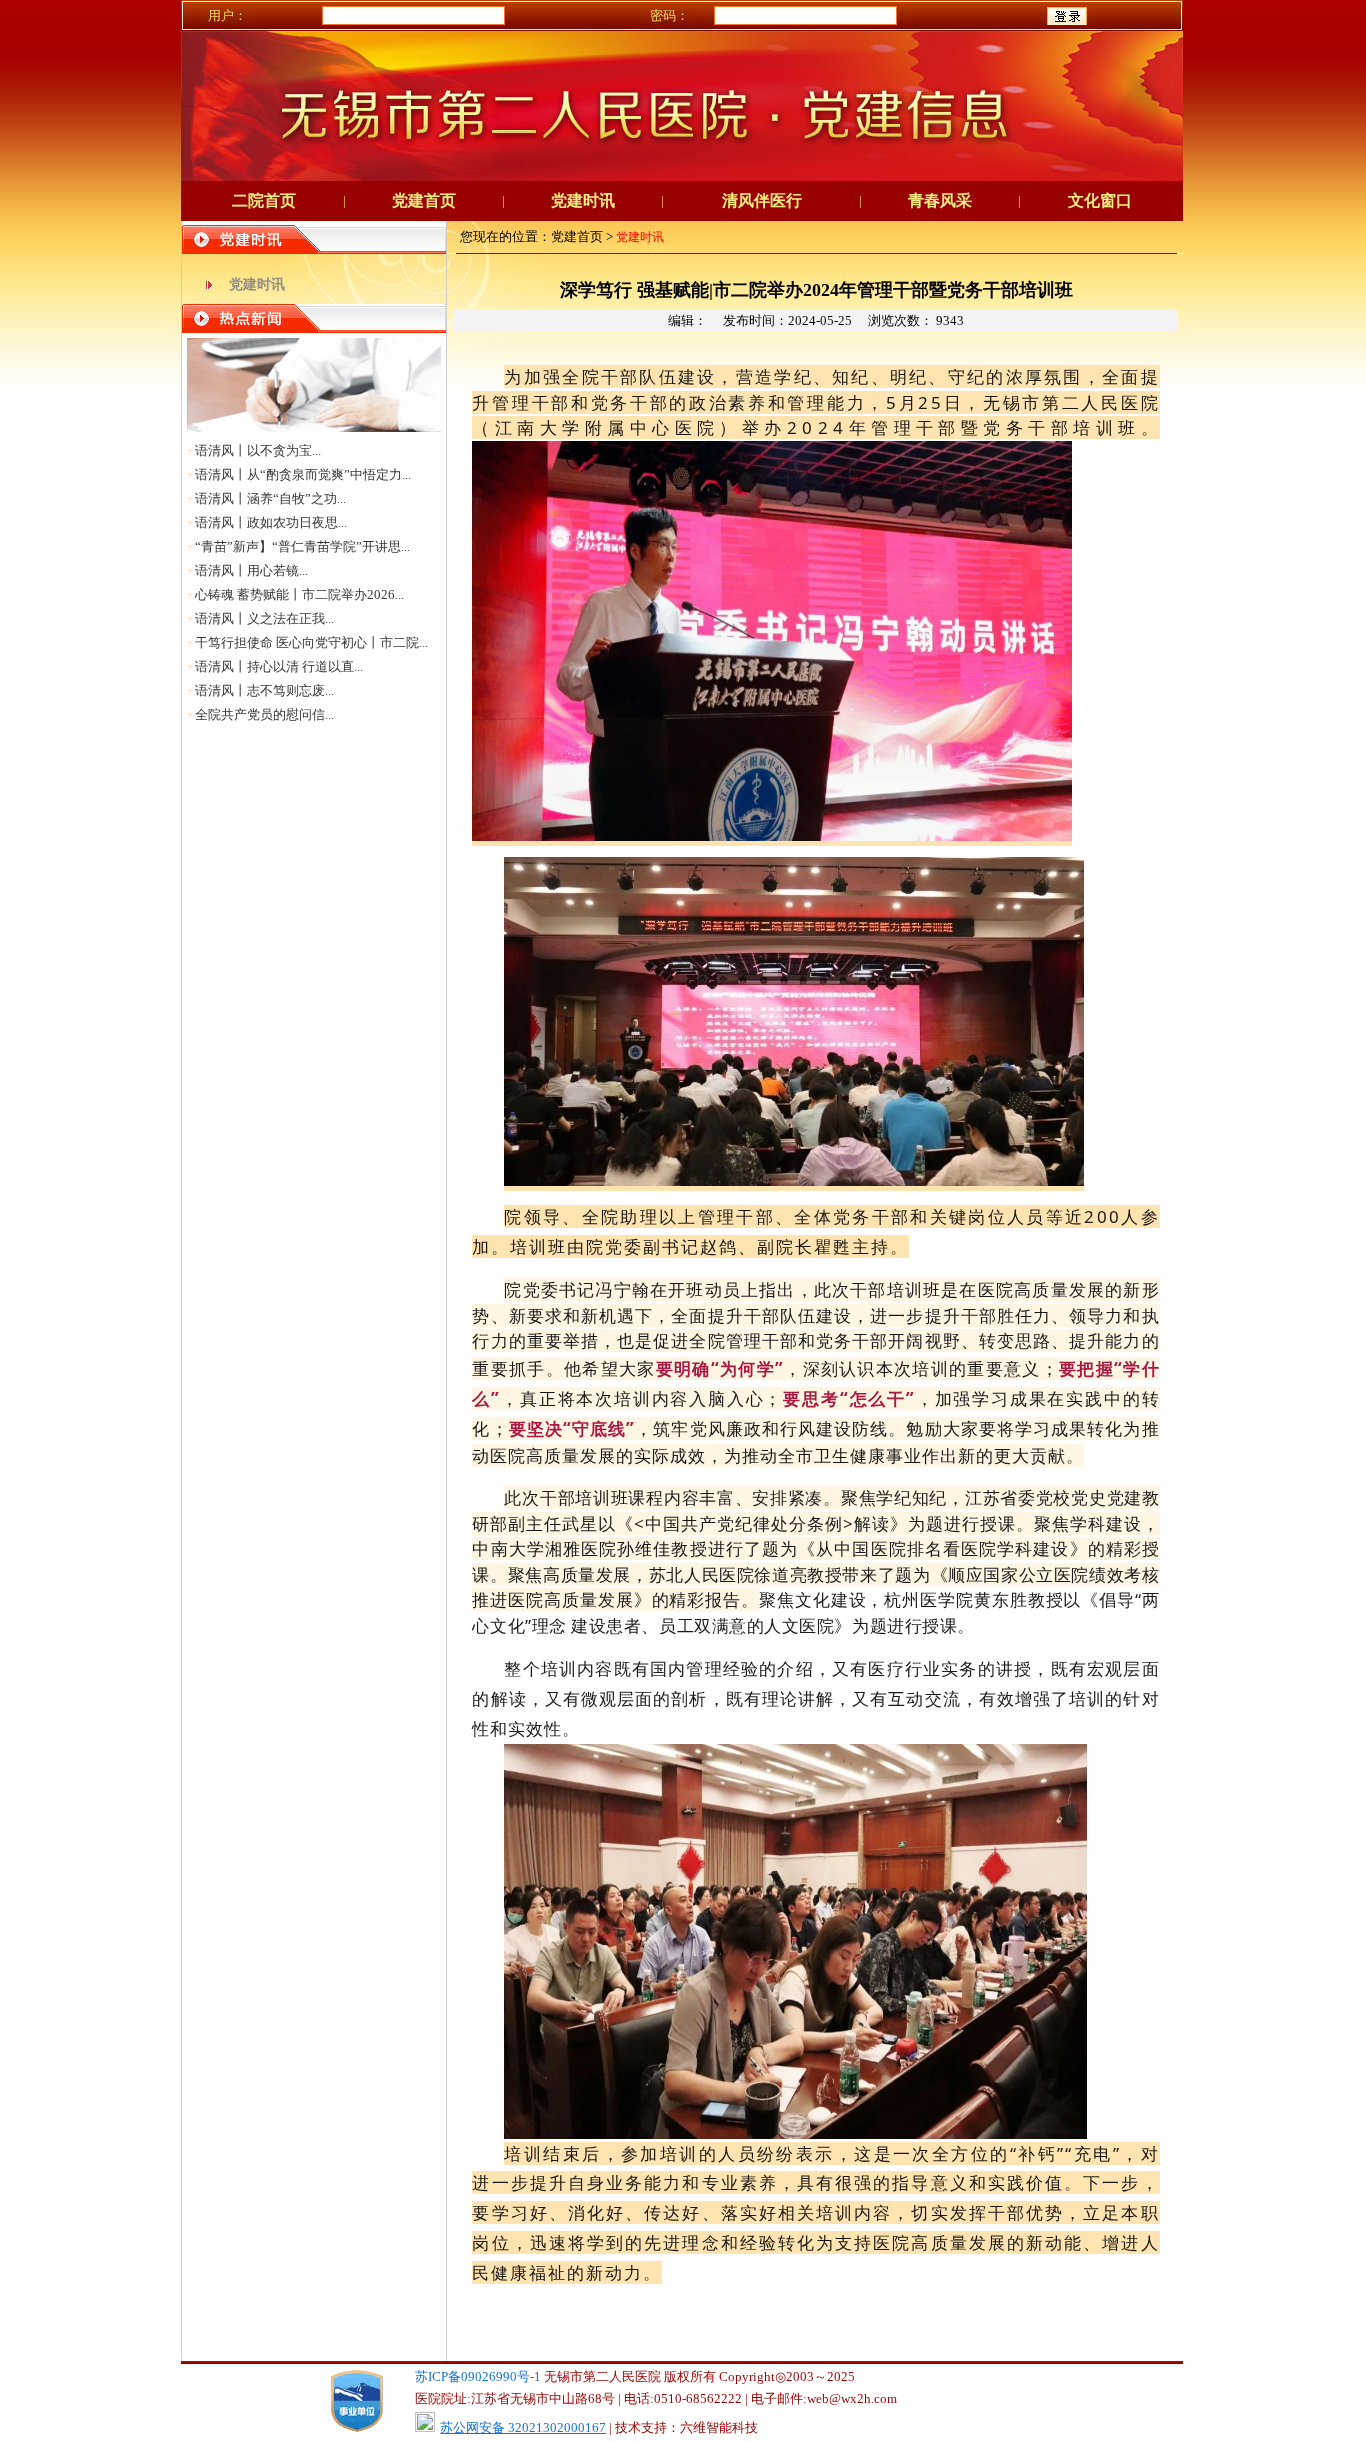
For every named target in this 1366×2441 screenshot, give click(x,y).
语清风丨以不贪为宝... (258, 450)
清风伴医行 (762, 200)
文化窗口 (1100, 200)
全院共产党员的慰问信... (264, 714)
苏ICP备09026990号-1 (478, 2376)
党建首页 (424, 200)
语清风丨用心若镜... (251, 570)
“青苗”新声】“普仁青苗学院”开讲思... (302, 546)
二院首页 (264, 200)
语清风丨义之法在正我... (264, 618)
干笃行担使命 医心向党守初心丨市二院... (311, 642)
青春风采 (940, 200)
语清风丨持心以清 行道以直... (279, 666)
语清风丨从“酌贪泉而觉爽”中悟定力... (303, 474)
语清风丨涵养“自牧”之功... (270, 498)
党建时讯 (583, 200)
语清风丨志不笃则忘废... (264, 690)
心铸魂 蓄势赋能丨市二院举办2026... (299, 594)
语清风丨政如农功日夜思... (271, 522)
